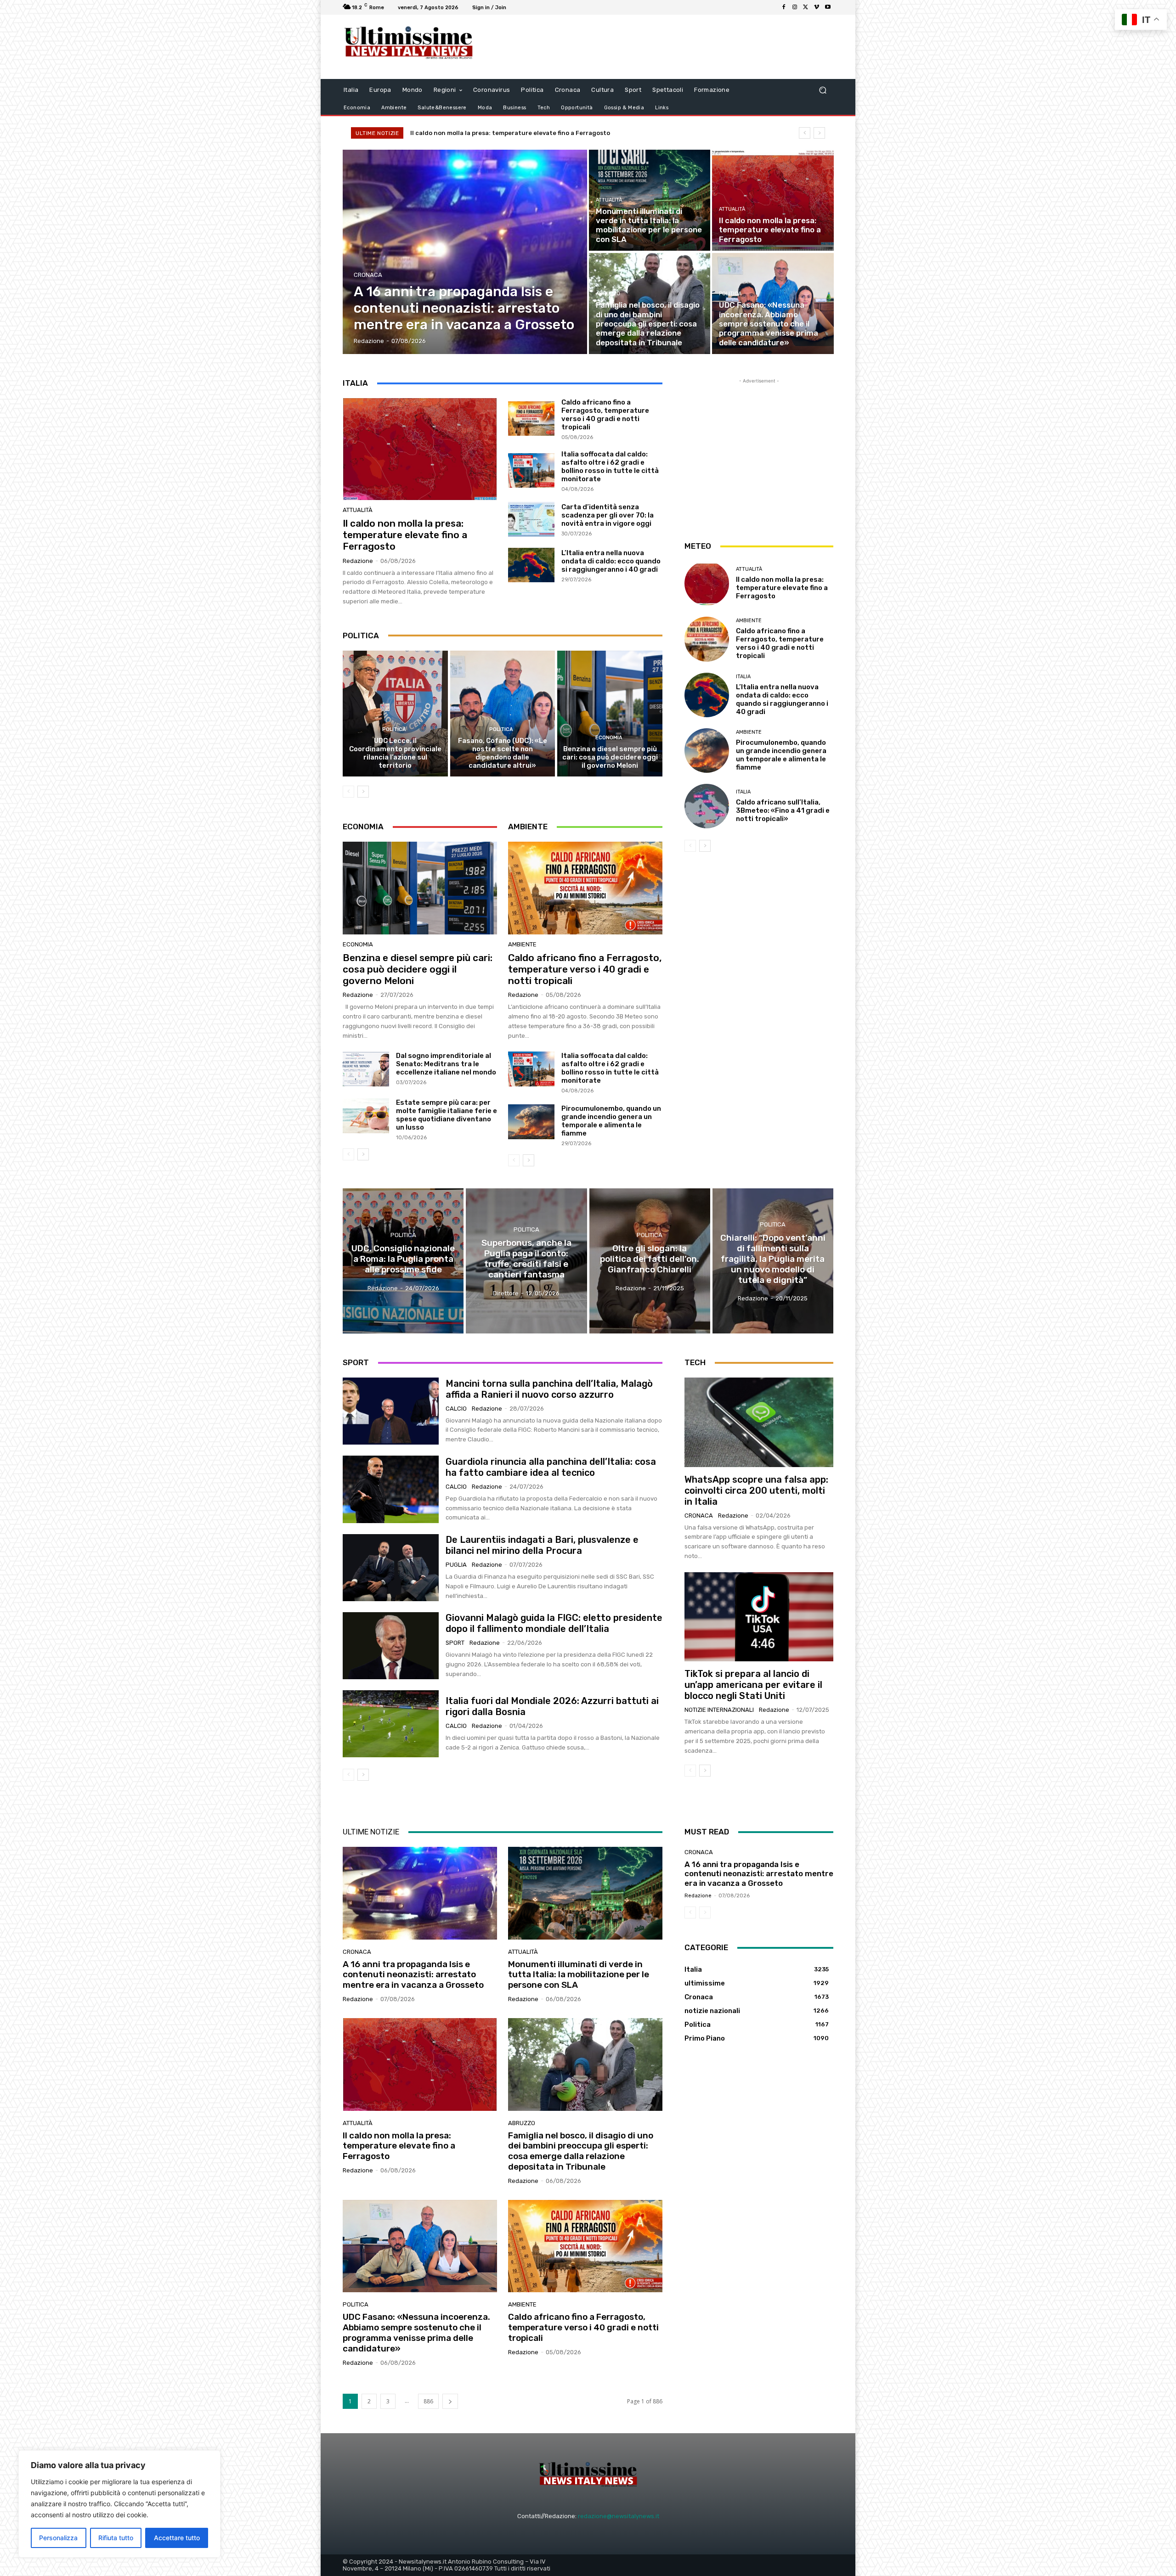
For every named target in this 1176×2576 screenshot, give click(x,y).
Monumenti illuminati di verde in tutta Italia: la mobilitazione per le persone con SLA (579, 1975)
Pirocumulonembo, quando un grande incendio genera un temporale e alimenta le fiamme (611, 1121)
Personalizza (58, 2538)
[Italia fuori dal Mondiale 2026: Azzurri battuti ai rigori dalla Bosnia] (391, 1724)
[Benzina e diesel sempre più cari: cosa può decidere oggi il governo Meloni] (610, 714)
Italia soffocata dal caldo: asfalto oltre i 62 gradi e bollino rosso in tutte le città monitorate (610, 467)
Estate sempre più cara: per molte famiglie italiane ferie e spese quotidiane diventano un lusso (447, 1115)
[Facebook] (784, 7)
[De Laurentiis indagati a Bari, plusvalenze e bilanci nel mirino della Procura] (391, 1568)
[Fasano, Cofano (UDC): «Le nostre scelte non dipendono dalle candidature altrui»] (503, 714)
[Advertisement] (664, 47)
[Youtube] (828, 7)
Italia (743, 677)
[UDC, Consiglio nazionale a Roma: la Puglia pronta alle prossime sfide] (403, 1261)
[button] (823, 90)
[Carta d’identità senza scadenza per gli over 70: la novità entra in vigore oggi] (531, 519)
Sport (455, 1643)
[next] (819, 133)
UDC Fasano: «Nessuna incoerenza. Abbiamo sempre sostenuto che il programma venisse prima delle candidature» (585, 133)
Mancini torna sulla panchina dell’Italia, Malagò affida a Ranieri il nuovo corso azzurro (549, 1389)
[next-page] (363, 792)
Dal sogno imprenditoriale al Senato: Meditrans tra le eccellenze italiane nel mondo (446, 1064)
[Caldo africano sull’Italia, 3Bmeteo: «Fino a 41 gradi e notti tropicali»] (707, 806)
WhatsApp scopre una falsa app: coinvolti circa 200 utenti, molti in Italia (756, 1490)
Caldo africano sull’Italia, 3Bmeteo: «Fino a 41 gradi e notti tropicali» (783, 810)
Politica (730, 294)
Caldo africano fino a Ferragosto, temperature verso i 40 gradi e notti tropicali (605, 415)
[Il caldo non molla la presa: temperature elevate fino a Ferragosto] (773, 200)
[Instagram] (795, 7)
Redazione (358, 561)
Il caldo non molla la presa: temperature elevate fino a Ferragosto (405, 535)
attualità (609, 200)
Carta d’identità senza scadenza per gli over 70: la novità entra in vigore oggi (608, 515)
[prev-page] (348, 792)
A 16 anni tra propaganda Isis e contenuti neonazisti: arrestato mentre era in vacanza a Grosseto (413, 1975)
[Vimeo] (817, 7)
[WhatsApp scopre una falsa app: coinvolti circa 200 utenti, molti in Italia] (759, 1422)
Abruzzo (608, 294)
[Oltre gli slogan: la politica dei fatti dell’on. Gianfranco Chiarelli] (650, 1261)
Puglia (456, 1565)
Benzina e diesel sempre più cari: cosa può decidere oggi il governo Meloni (610, 757)
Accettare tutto (177, 2538)
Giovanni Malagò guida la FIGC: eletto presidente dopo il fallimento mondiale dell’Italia (554, 1623)
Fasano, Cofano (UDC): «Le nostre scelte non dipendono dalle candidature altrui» (503, 753)
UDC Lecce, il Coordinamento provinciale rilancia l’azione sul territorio (395, 753)
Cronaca (368, 275)
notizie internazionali (719, 1710)
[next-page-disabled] (705, 1912)
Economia (609, 738)
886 (428, 2401)
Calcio (456, 1409)
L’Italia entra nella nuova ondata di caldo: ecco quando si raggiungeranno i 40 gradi (611, 561)
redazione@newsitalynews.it (619, 2516)
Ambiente (522, 944)
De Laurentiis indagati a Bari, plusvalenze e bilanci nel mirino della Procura (542, 1545)
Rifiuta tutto (116, 2538)
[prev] (805, 133)
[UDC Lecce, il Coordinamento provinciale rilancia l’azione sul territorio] (395, 714)
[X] (806, 7)
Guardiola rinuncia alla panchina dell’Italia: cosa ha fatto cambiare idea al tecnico (551, 1467)
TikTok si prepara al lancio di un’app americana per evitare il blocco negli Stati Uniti (753, 1685)
